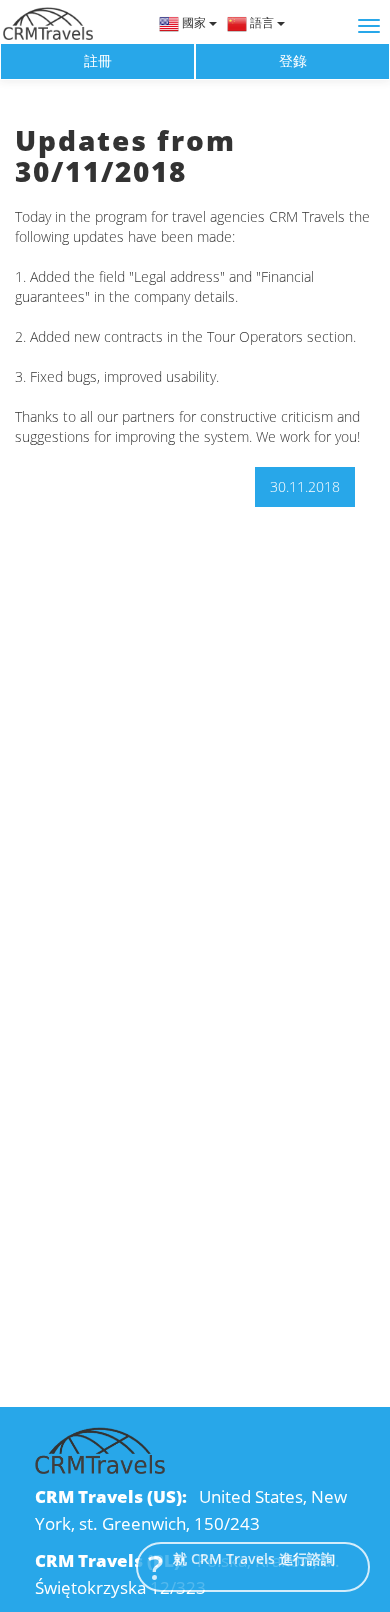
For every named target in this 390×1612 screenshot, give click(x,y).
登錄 (293, 60)
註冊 (98, 60)
